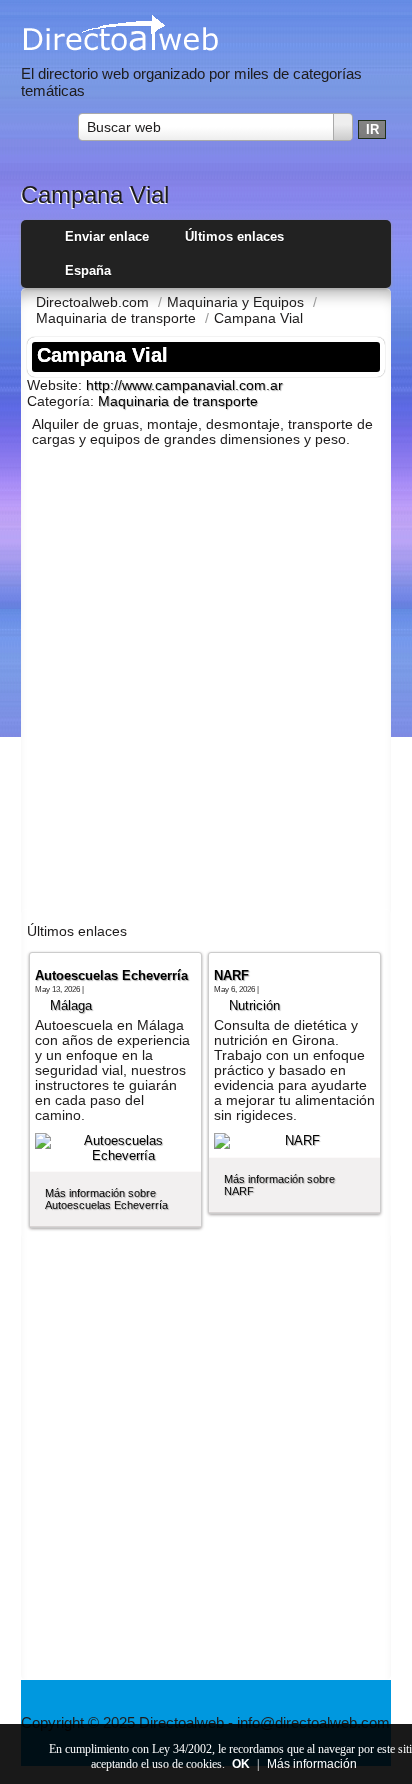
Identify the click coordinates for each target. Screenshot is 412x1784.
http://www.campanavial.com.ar (184, 385)
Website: (56, 385)
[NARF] (294, 1141)
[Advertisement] (206, 689)
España (88, 270)
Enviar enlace (107, 236)
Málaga (71, 1005)
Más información (312, 1764)
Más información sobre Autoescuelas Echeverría (106, 1199)
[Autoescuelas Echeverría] (115, 1148)
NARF (231, 975)
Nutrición (254, 1005)
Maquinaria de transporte (178, 401)
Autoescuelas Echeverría (111, 975)
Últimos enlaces (234, 236)
